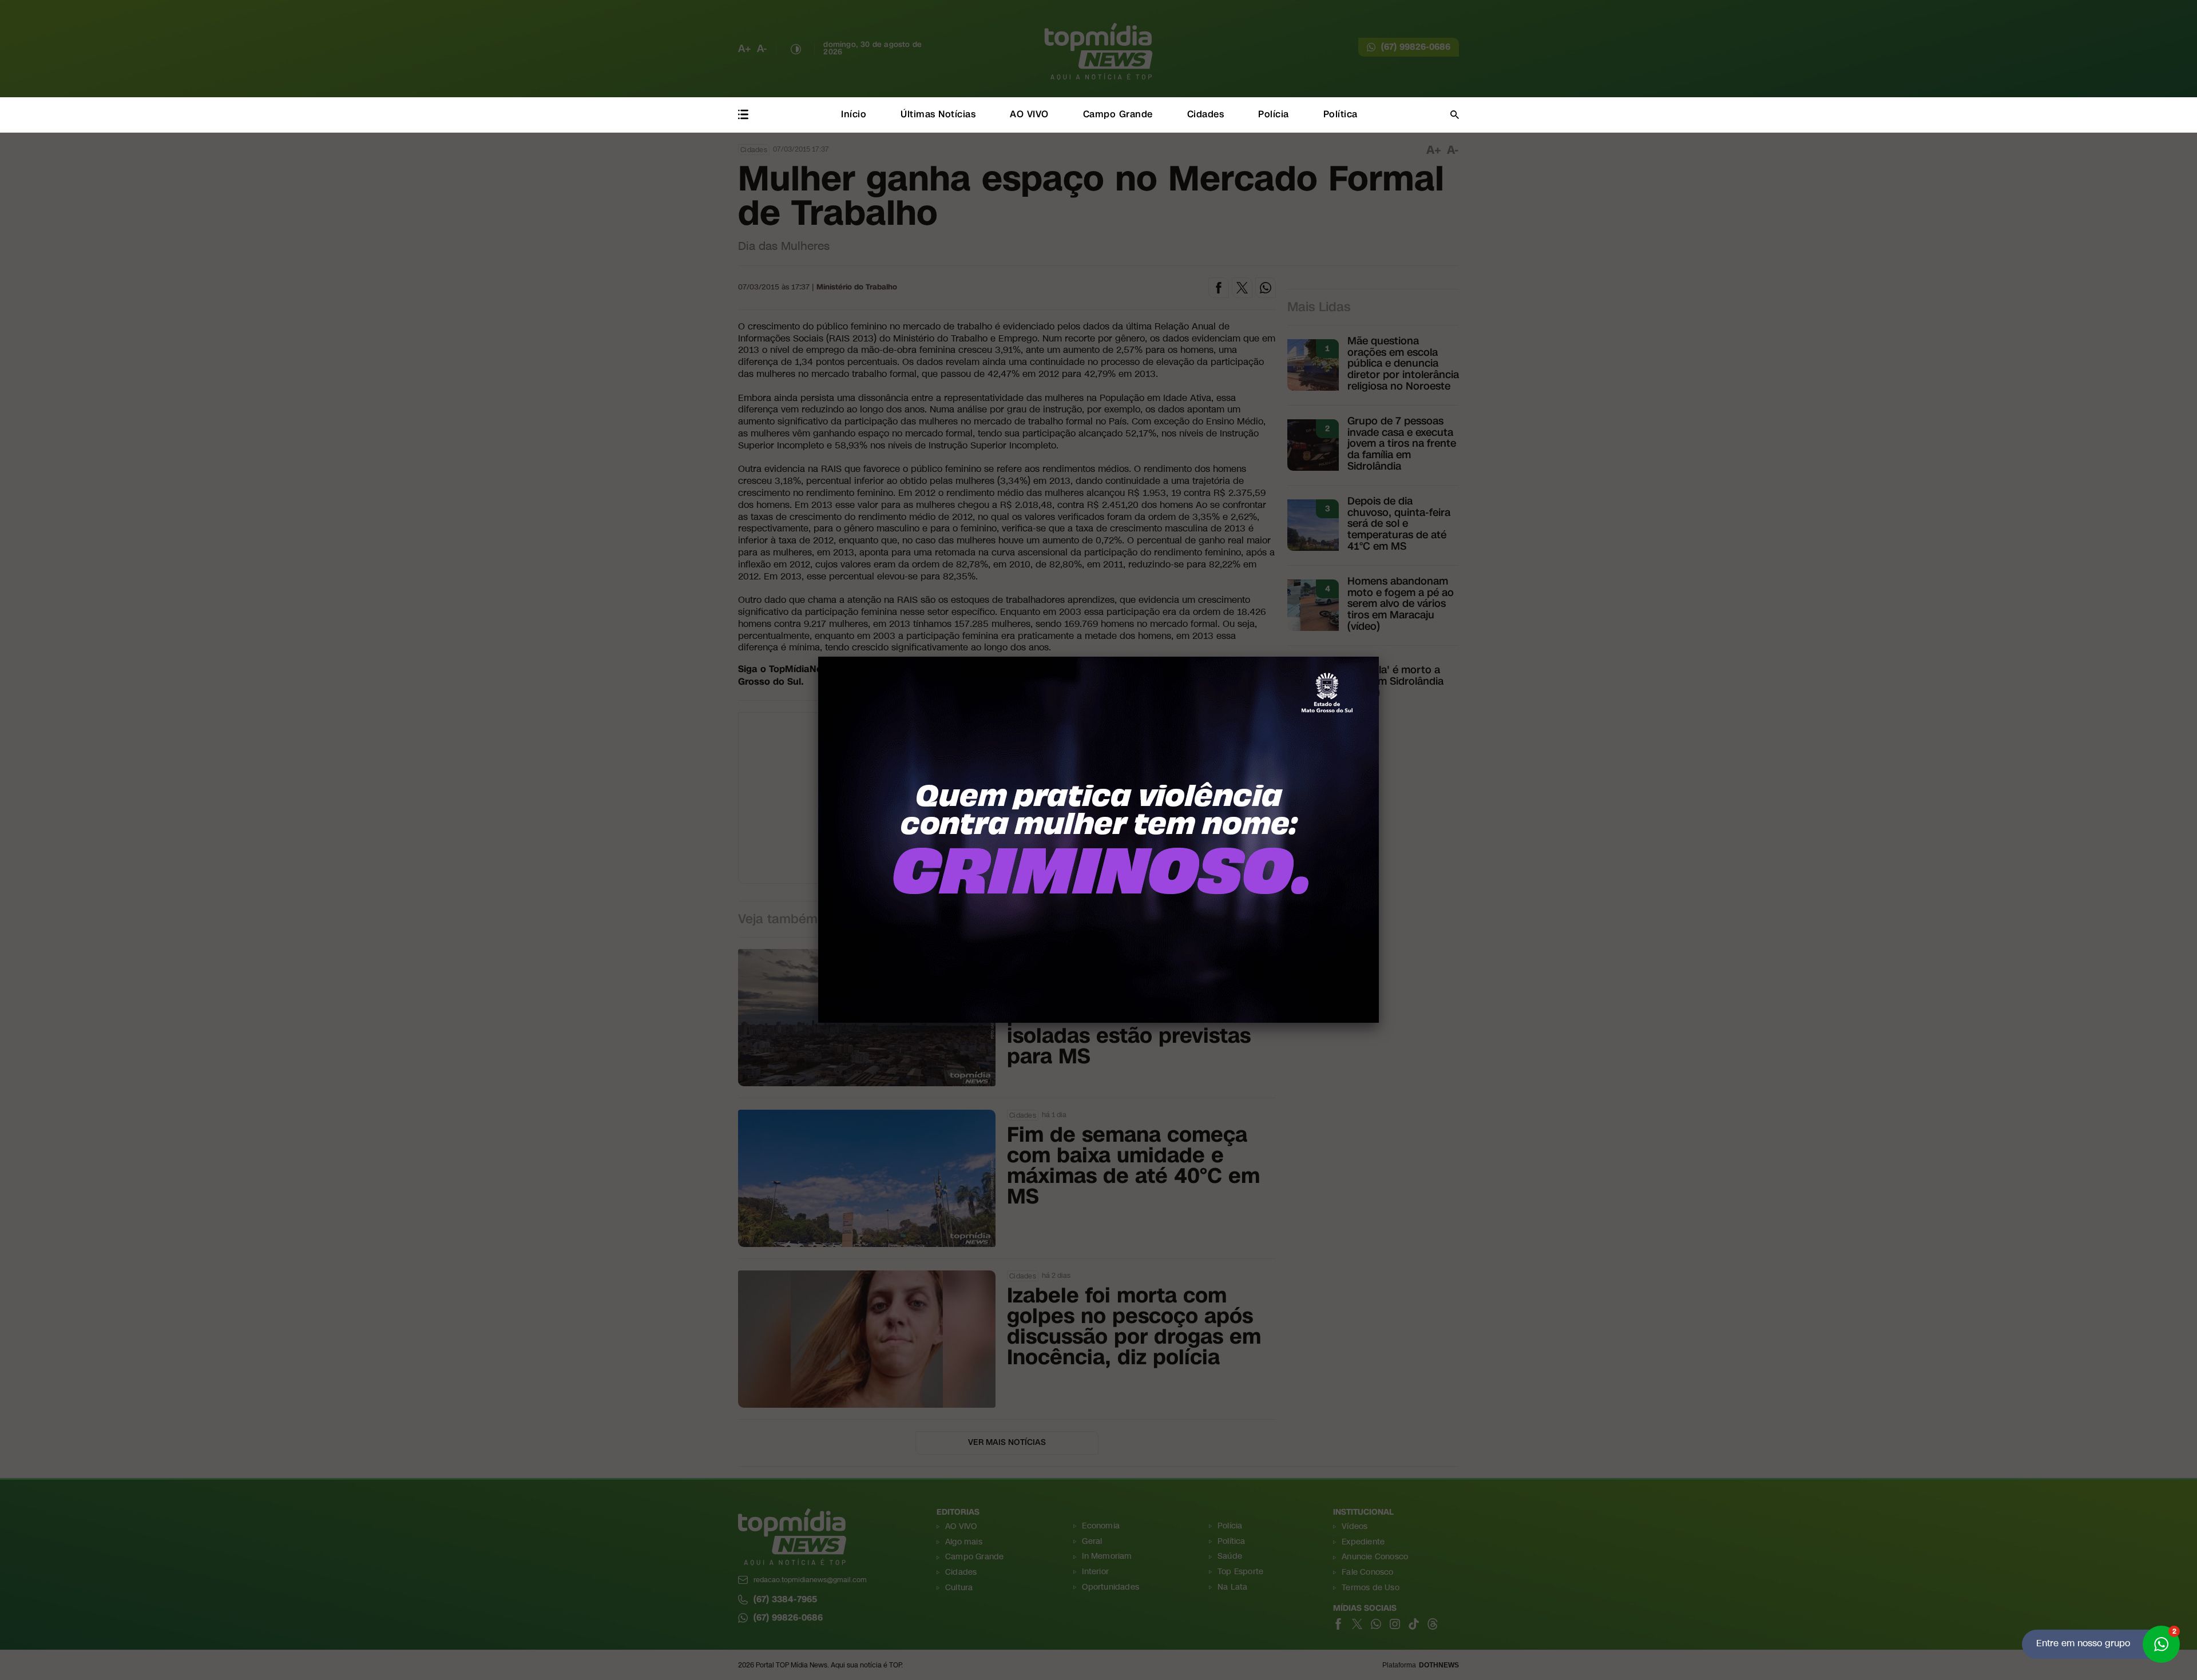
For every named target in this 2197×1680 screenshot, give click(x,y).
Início (854, 114)
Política (1341, 114)
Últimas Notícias (938, 114)
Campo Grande (1118, 114)
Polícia (1274, 114)
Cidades (1206, 114)
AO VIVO (1029, 114)
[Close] (1379, 657)
